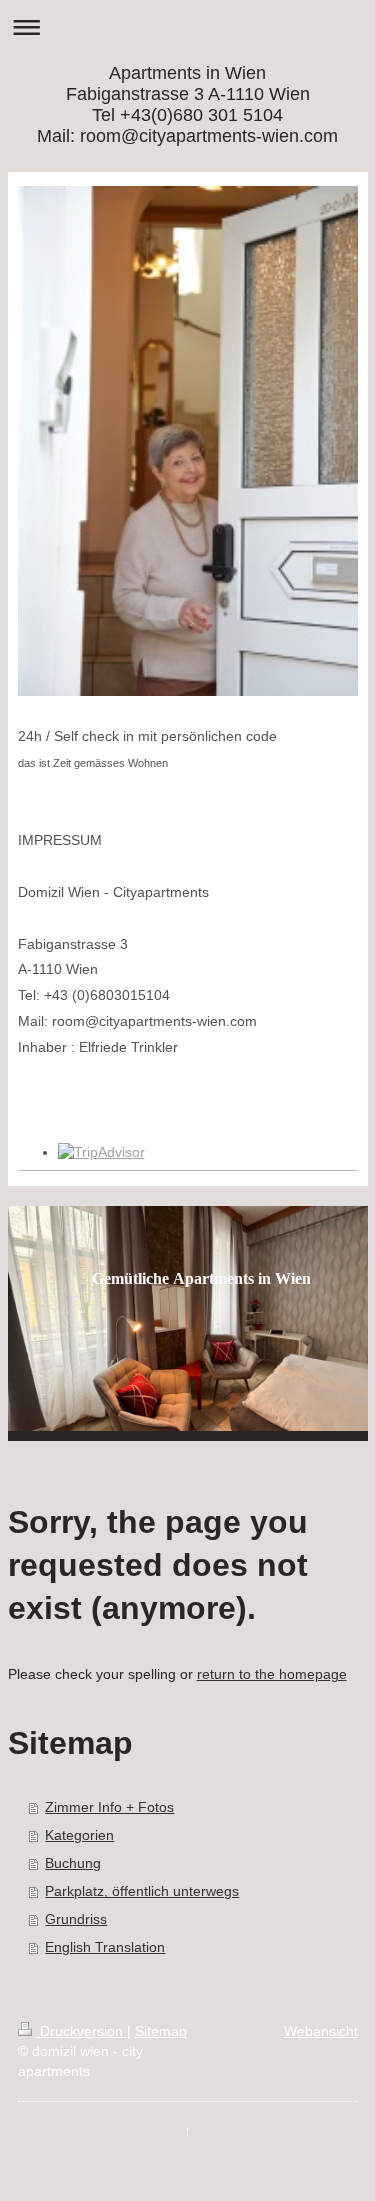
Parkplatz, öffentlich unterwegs (142, 1891)
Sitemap (161, 2031)
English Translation (105, 1947)
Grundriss (76, 1919)
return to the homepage (272, 1674)
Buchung (73, 1863)
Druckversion (81, 2031)
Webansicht (321, 2031)
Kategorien (79, 1835)
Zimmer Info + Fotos (109, 1807)
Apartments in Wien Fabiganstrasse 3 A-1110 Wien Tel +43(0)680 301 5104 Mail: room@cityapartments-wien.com (187, 104)
